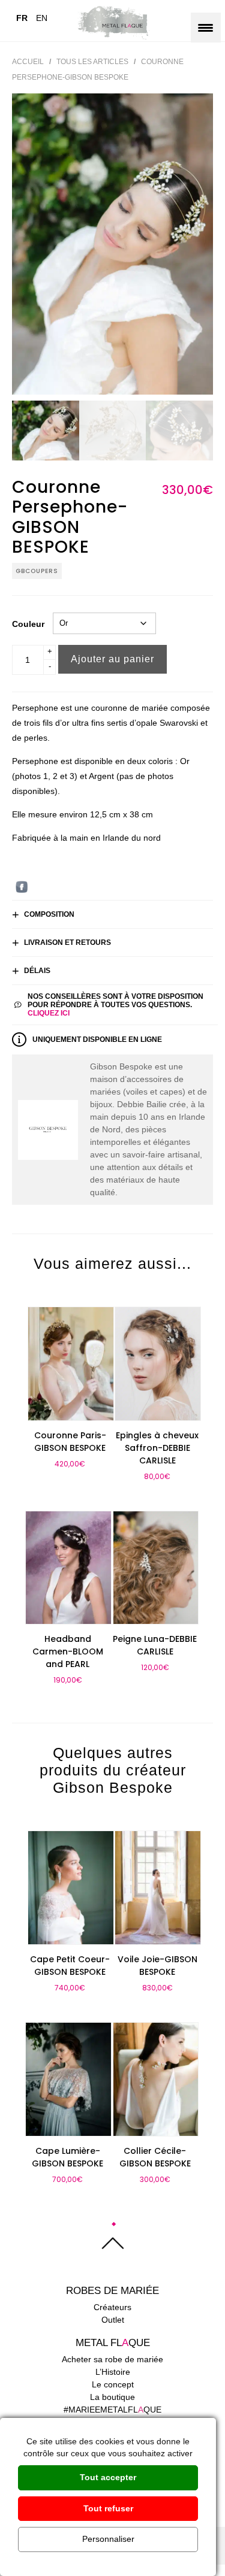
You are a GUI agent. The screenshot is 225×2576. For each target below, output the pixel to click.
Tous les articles (92, 62)
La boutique (112, 2397)
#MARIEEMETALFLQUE (112, 2410)
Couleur (28, 624)
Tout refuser (108, 2508)
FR (22, 18)
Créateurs (112, 2307)
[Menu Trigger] (206, 28)
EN (42, 18)
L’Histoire (113, 2372)
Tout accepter (108, 2477)
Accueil (28, 62)
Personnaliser (108, 2539)
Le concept (113, 2384)
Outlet (113, 2320)
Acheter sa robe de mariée (112, 2359)
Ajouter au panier (112, 659)
